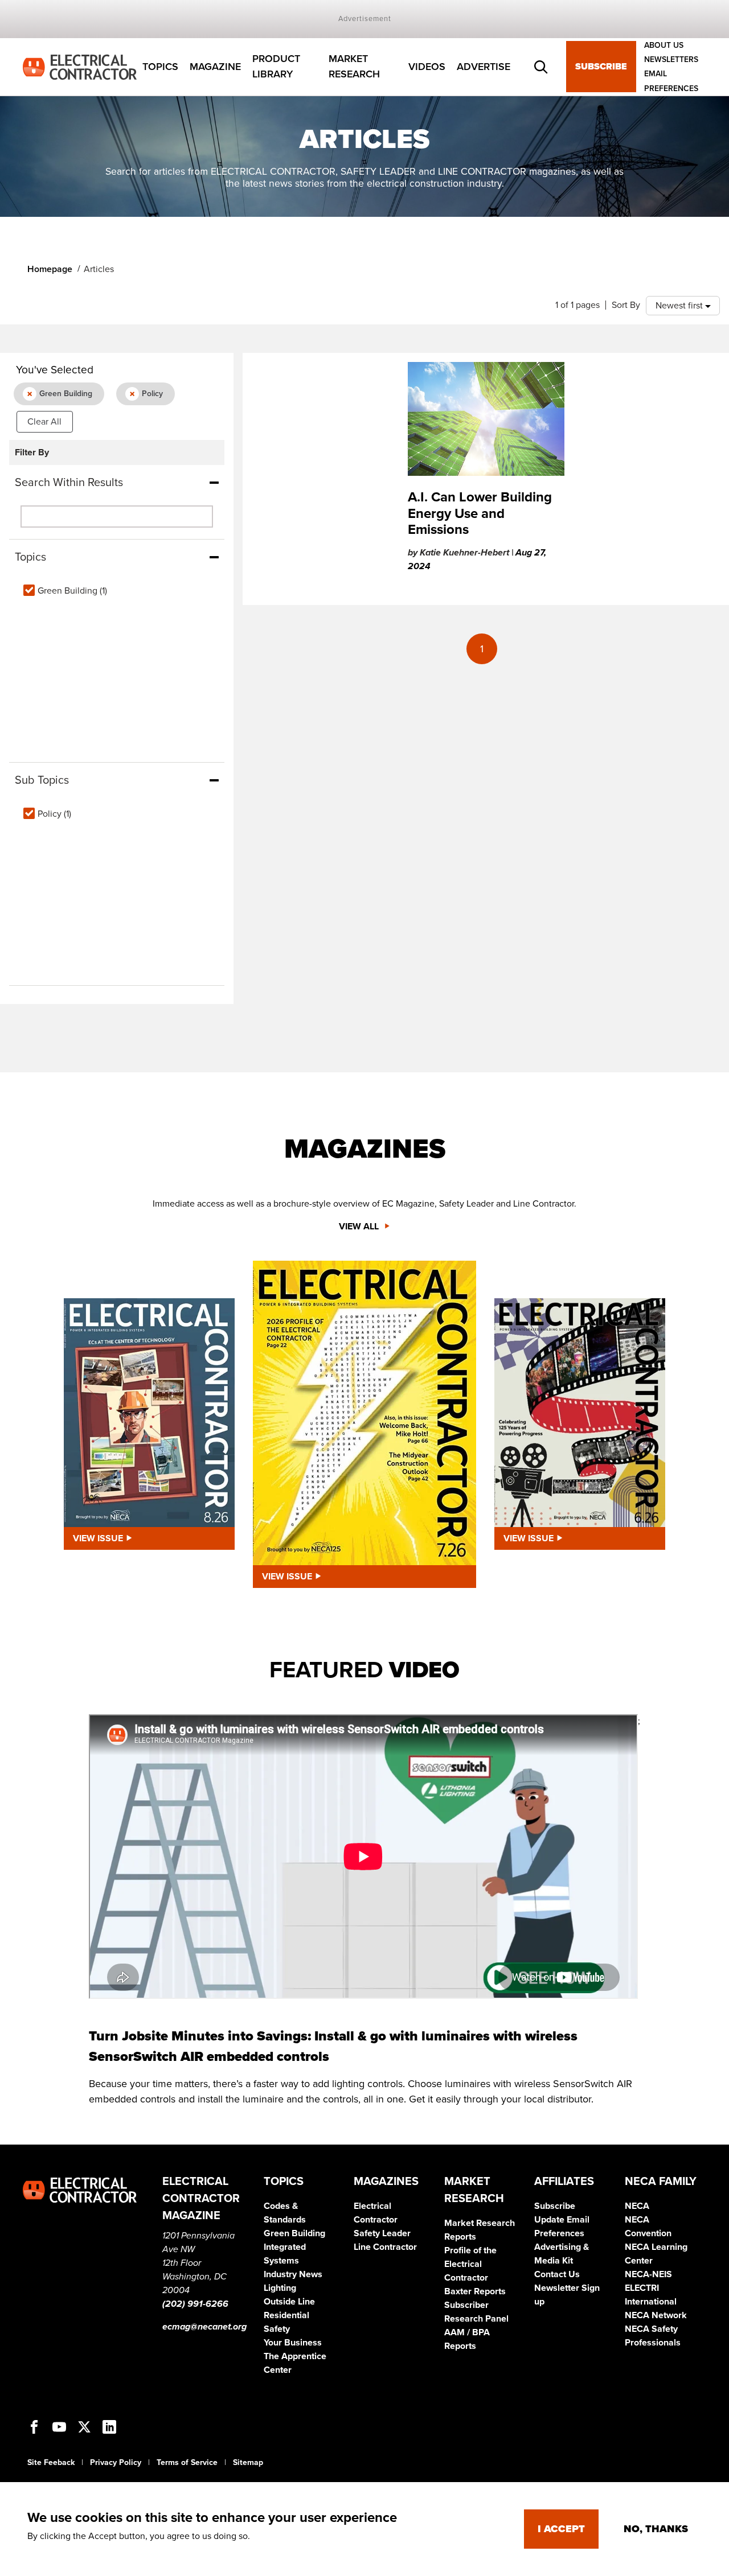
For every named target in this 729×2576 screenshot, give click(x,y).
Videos (427, 67)
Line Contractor (385, 2247)
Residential (286, 2315)
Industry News (293, 2274)
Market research (354, 67)
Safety (277, 2329)
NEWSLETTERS (671, 59)
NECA (637, 2206)
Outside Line (289, 2302)
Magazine (215, 67)
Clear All (44, 422)
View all (360, 1227)
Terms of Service (187, 2462)
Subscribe (601, 67)
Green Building (294, 2233)
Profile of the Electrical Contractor (470, 2264)
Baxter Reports (475, 2291)
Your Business (293, 2343)
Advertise (484, 67)
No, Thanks (656, 2529)
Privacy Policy (116, 2462)
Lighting (280, 2288)
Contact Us (557, 2274)
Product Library (276, 67)
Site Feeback (51, 2462)
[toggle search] (541, 67)
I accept (561, 2529)
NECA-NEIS (648, 2274)
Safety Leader (382, 2233)
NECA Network (656, 2315)
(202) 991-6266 (195, 2304)
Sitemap (248, 2462)
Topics (160, 67)
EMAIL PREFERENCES (671, 81)
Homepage (50, 269)
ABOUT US (664, 45)
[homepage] (80, 66)
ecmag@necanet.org (204, 2327)
